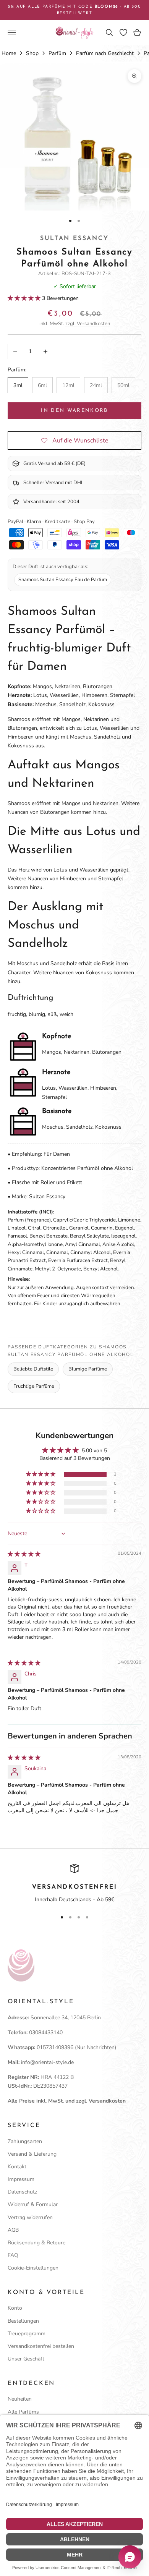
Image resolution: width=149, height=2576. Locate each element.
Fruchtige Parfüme (34, 1386)
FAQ (13, 2255)
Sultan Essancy (74, 238)
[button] (25, 298)
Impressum (21, 2179)
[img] (24, 1554)
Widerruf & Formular (33, 2204)
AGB (13, 2230)
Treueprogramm (27, 2334)
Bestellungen (23, 2321)
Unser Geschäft (26, 2359)
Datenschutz (22, 2192)
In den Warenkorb (74, 411)
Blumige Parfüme (88, 1369)
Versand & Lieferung (32, 2154)
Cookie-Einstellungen (33, 2268)
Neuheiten (20, 2399)
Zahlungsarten (25, 2141)
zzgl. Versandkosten (88, 324)
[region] (74, 1884)
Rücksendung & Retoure (36, 2243)
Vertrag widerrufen (30, 2217)
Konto (15, 2308)
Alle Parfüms (23, 2412)
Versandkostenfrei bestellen (41, 2346)
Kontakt (17, 2167)
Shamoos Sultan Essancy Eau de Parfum (63, 580)
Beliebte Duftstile (33, 1369)
